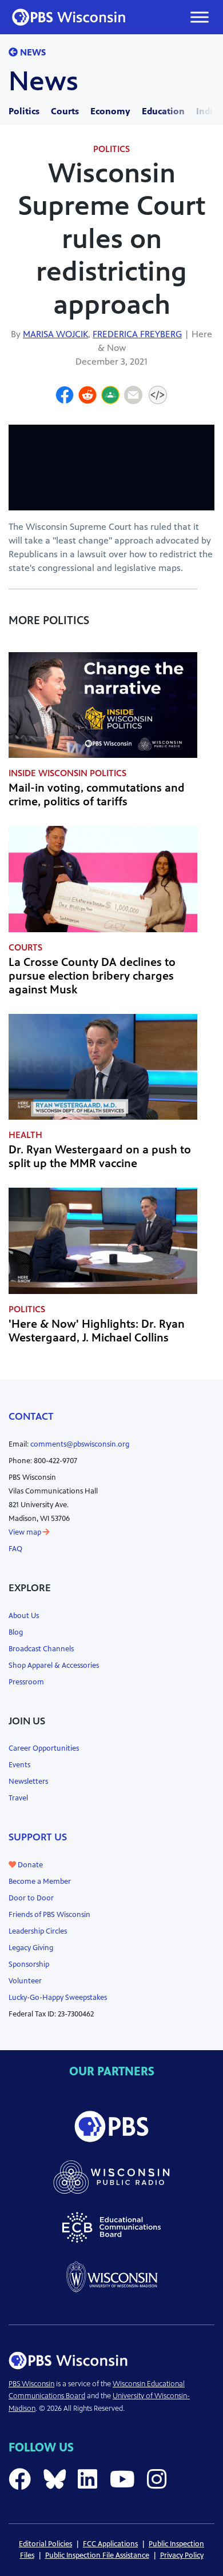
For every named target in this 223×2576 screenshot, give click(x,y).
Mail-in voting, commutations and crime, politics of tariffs (97, 795)
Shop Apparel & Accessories (54, 1666)
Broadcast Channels (41, 1649)
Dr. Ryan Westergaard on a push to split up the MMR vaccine (100, 1157)
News (32, 52)
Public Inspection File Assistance (97, 2555)
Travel (18, 1798)
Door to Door (31, 1898)
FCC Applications (110, 2544)
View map (26, 1532)
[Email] (133, 397)
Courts (65, 111)
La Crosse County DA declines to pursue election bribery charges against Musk (92, 976)
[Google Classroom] (110, 397)
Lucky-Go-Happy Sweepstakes (58, 1998)
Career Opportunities (44, 1748)
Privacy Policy (182, 2555)
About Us (24, 1616)
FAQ (15, 1549)
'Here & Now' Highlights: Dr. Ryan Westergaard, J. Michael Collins (97, 1331)
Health (25, 1135)
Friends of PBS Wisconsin (49, 1915)
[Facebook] (65, 397)
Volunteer (25, 1981)
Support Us (38, 1837)
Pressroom (26, 1682)
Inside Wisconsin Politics (67, 773)
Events (19, 1765)
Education (163, 111)
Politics (24, 111)
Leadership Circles (38, 1931)
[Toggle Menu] (200, 17)
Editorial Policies (45, 2544)
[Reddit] (87, 397)
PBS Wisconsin (31, 2384)
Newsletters (28, 1782)
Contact (31, 1416)
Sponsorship (29, 1964)
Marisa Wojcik (55, 334)
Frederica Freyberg (137, 334)
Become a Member (40, 1882)
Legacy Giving (31, 1948)
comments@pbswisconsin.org (80, 1444)
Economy (110, 111)
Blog (16, 1632)
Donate (29, 1865)
